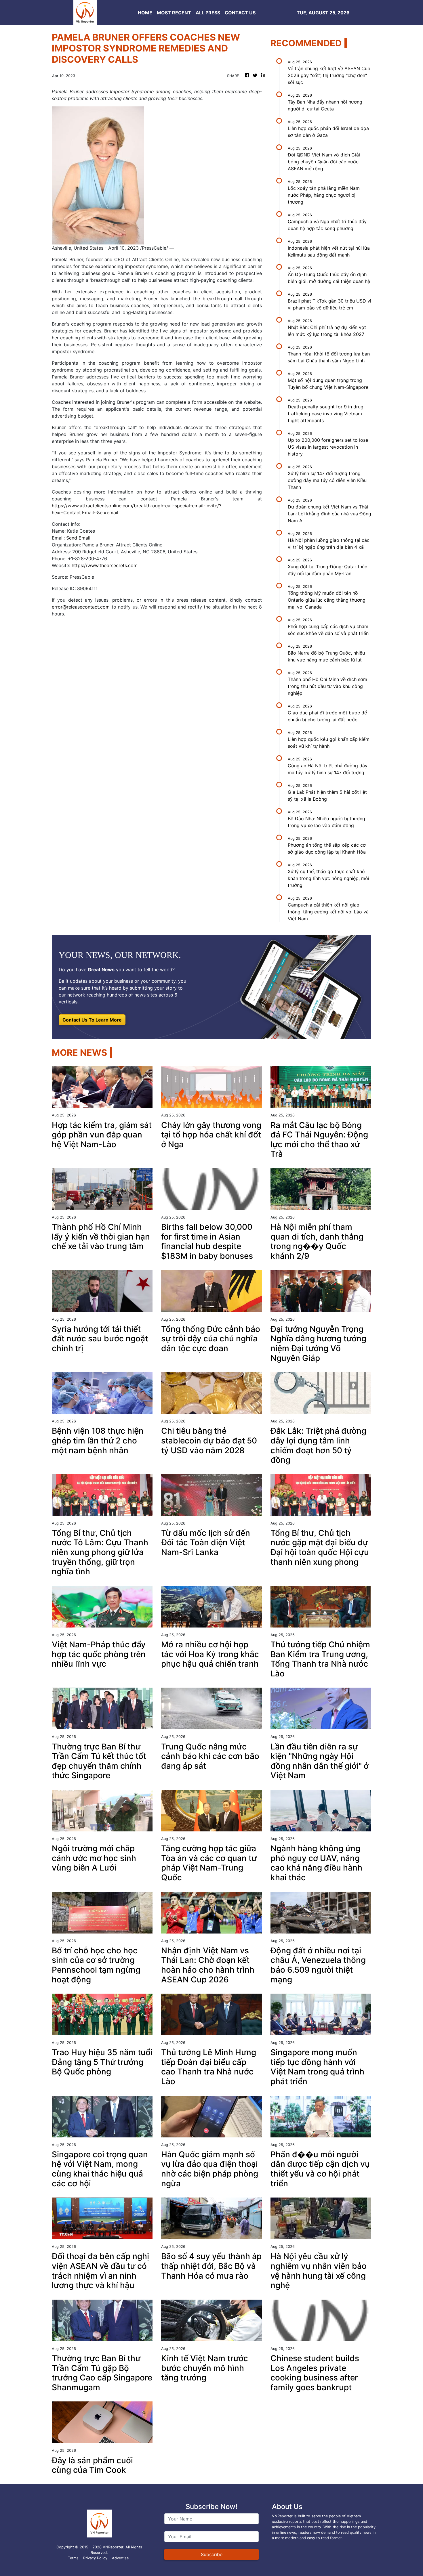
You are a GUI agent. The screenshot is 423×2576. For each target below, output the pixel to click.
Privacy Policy (95, 2558)
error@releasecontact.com (81, 607)
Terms (73, 2558)
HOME (145, 13)
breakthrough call (222, 299)
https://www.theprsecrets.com (105, 565)
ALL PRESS (208, 13)
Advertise (120, 2558)
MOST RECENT (174, 13)
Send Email (78, 538)
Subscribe (212, 2554)
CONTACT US (240, 13)
